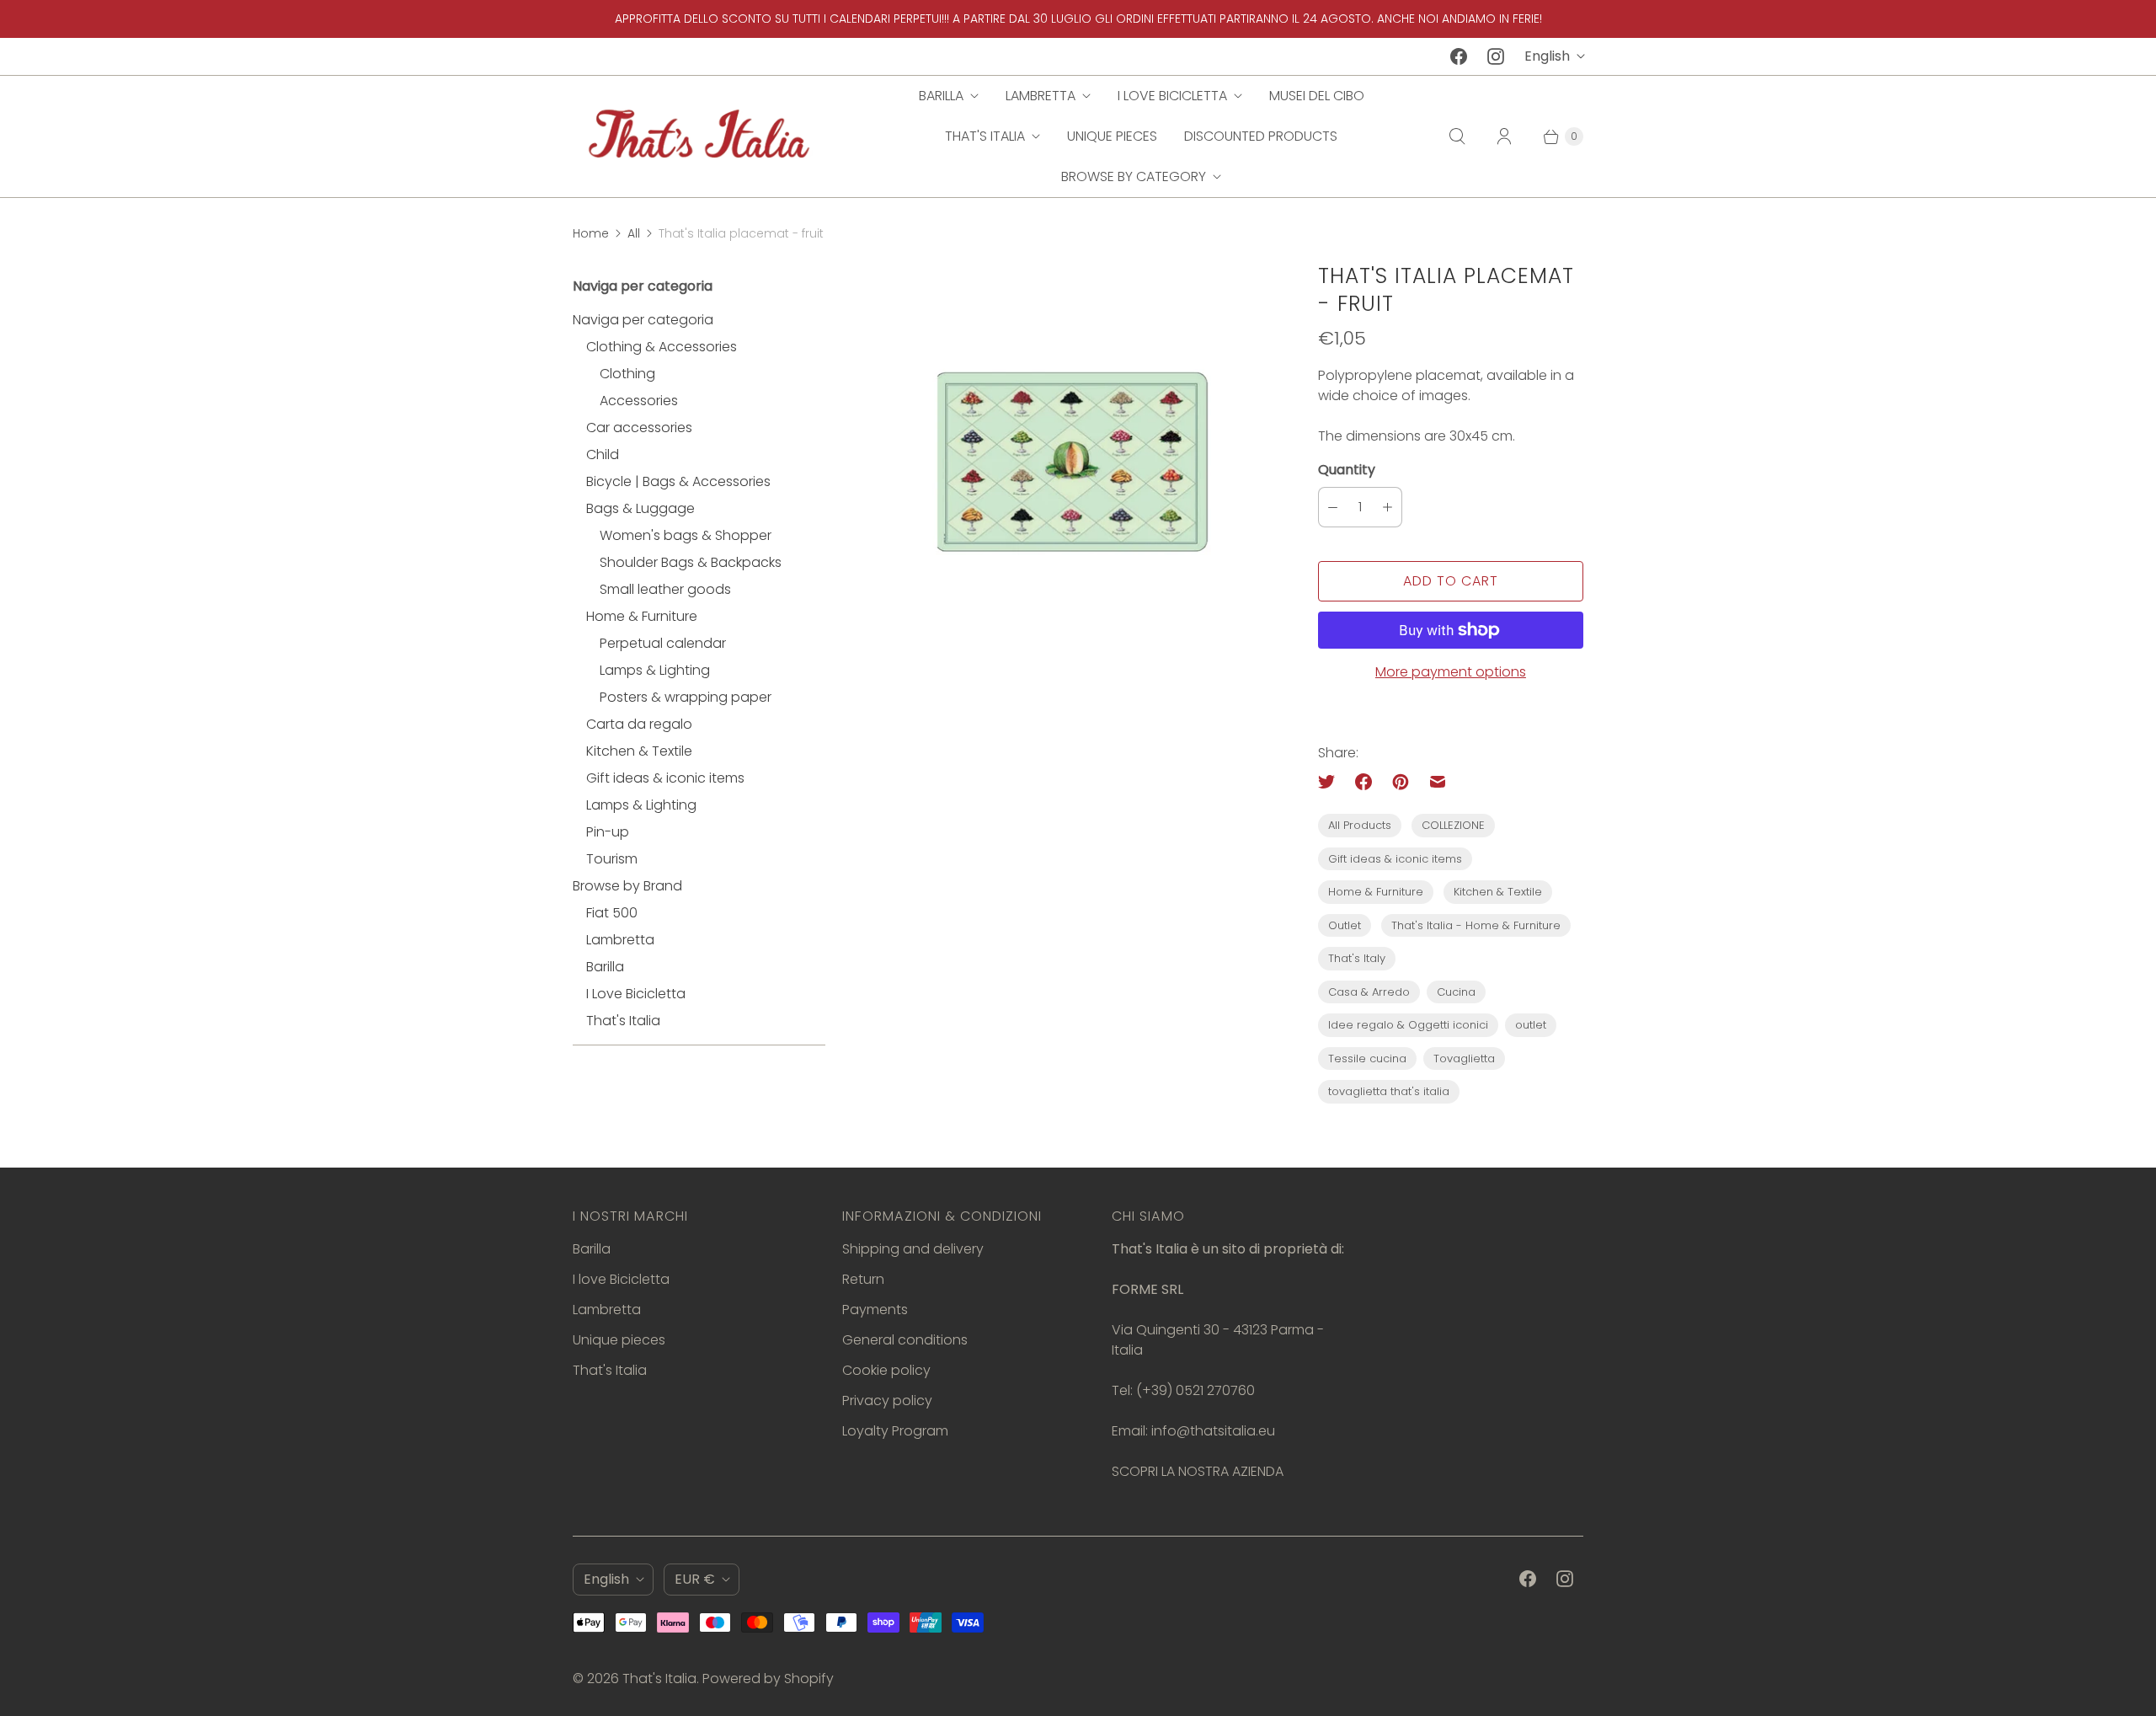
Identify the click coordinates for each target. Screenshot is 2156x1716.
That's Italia (985, 136)
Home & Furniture (642, 616)
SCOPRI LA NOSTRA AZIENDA (1198, 1471)
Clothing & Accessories (662, 347)
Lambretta (1041, 96)
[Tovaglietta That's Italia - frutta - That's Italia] (1072, 462)
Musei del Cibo (1317, 96)
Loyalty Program (895, 1431)
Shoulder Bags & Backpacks (691, 562)
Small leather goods (665, 589)
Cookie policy (886, 1370)
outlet (1531, 1025)
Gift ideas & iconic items (665, 778)
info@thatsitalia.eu (1213, 1431)
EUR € (695, 1579)
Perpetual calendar (663, 643)
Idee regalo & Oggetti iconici (1408, 1025)
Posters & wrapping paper (686, 697)
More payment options (1451, 672)
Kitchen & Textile (639, 751)
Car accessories (639, 428)
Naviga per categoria (643, 320)
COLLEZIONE (1453, 825)
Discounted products (1261, 136)
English (1547, 56)
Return (863, 1279)
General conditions (905, 1340)
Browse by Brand (627, 886)
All (634, 233)
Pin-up (608, 832)
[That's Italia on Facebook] (1459, 56)
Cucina (1456, 992)
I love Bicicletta (1172, 96)
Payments (875, 1310)
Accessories (639, 401)
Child (603, 454)
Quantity (1347, 470)
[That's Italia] (699, 136)
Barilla (941, 96)
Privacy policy (887, 1401)
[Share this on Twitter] (1331, 782)
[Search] (1457, 136)
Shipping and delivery (913, 1249)
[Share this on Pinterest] (1401, 782)
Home (591, 233)
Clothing (627, 374)
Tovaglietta (1464, 1058)
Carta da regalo (639, 724)
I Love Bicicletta (636, 994)
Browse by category (1134, 176)
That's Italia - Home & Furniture (1476, 925)
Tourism (612, 859)
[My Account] (1504, 136)
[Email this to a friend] (1438, 782)
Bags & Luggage (640, 508)
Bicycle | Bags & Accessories (678, 481)
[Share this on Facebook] (1364, 782)
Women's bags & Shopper (686, 535)
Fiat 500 (612, 913)
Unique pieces (1112, 136)
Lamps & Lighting (655, 670)
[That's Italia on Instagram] (1496, 56)
